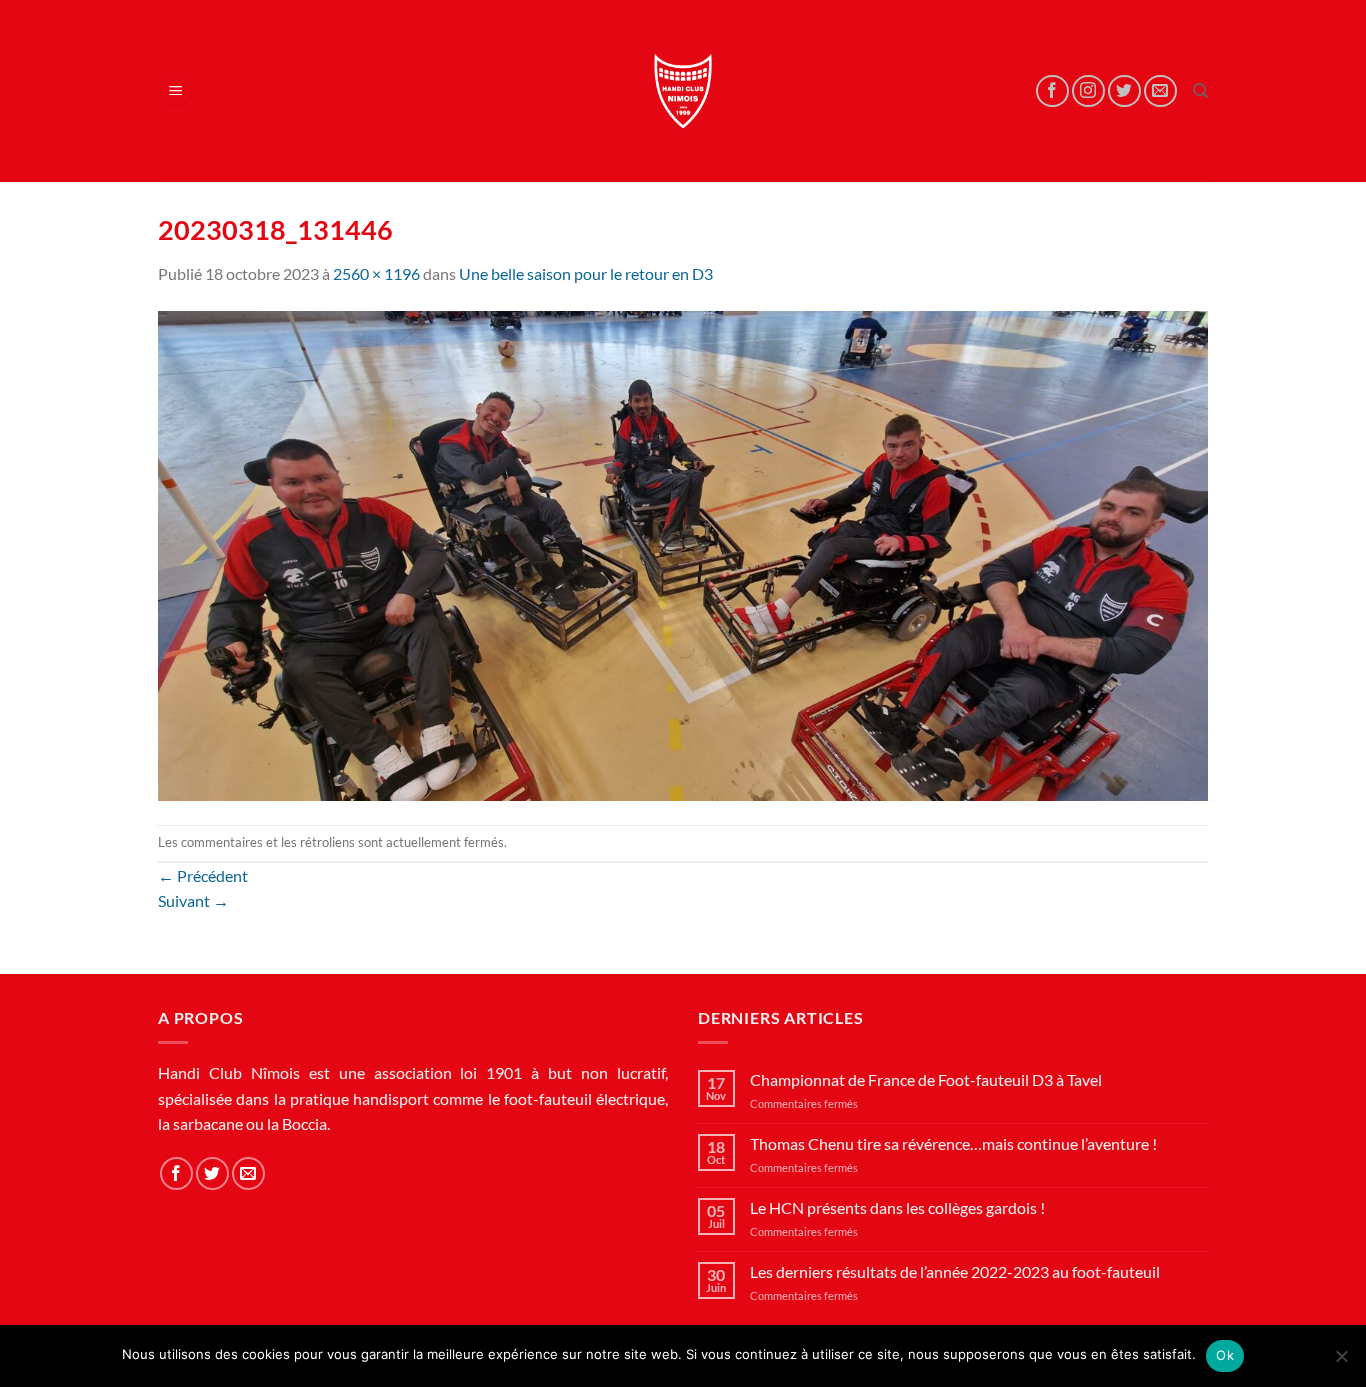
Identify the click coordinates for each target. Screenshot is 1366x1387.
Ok (1225, 1355)
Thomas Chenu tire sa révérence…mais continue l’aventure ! (953, 1143)
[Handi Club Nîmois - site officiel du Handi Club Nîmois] (683, 90)
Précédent (203, 875)
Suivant (193, 900)
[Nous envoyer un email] (1160, 91)
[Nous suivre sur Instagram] (1088, 91)
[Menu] (176, 91)
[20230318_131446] (683, 553)
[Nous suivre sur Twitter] (1124, 91)
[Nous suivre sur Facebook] (1052, 91)
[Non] (1341, 1362)
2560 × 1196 (376, 273)
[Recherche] (1200, 91)
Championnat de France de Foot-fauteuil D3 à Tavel (926, 1079)
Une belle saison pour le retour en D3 (586, 273)
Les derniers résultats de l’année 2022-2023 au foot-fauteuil (955, 1271)
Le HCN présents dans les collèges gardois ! (897, 1207)
